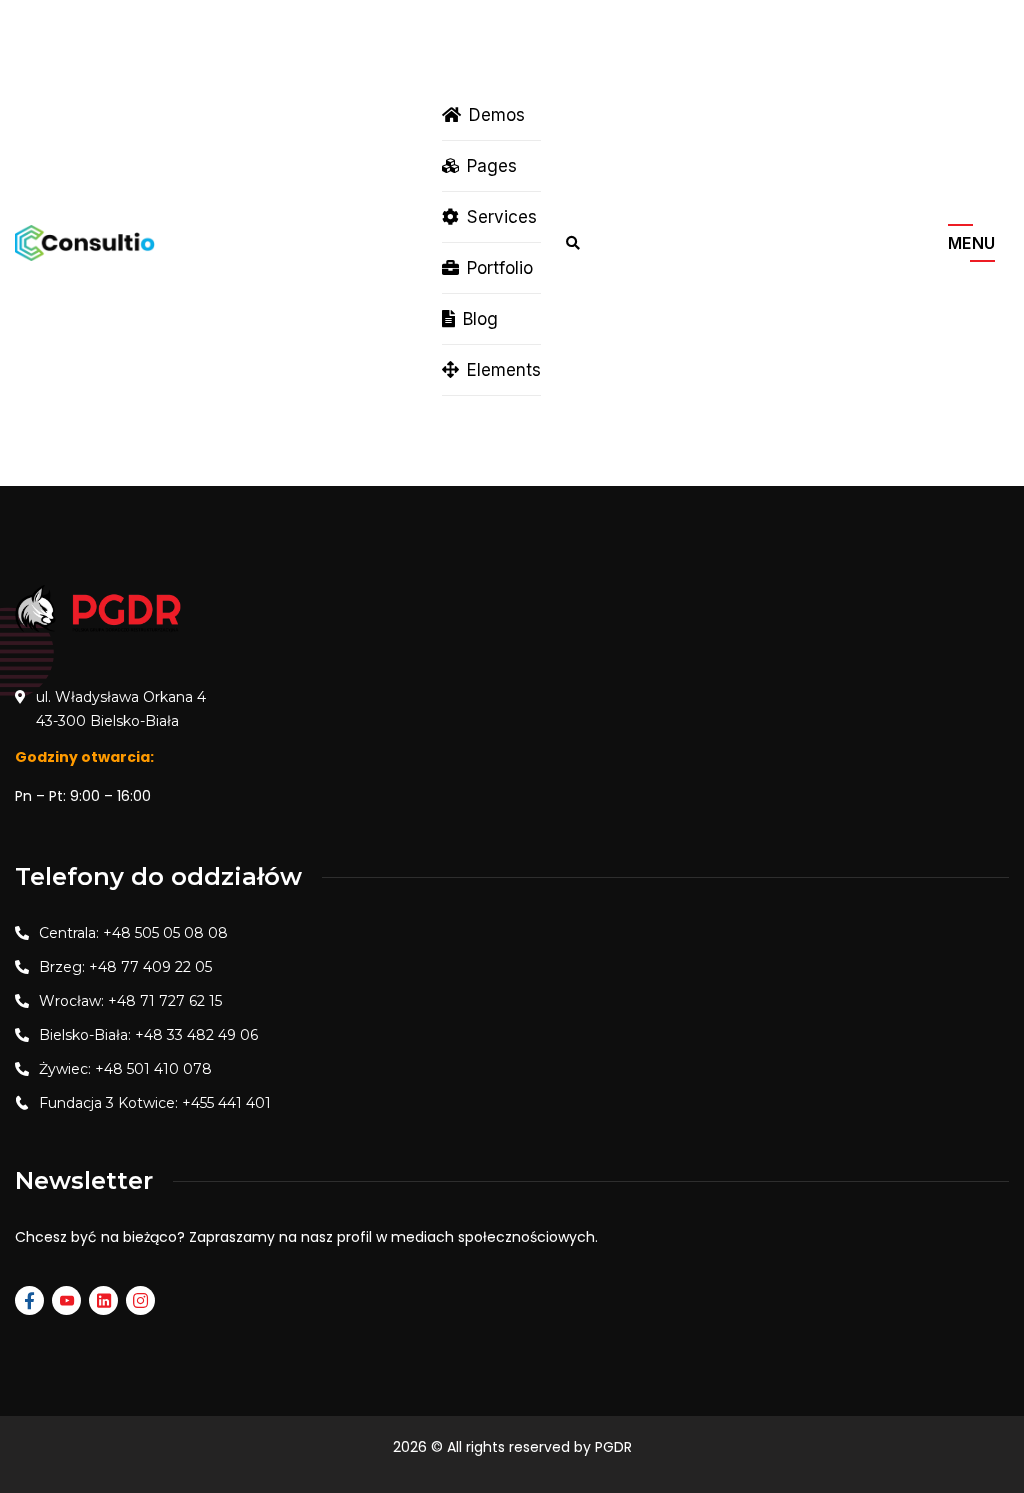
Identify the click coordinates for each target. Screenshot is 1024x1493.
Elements (504, 370)
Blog (480, 319)
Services (502, 217)
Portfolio (500, 268)
